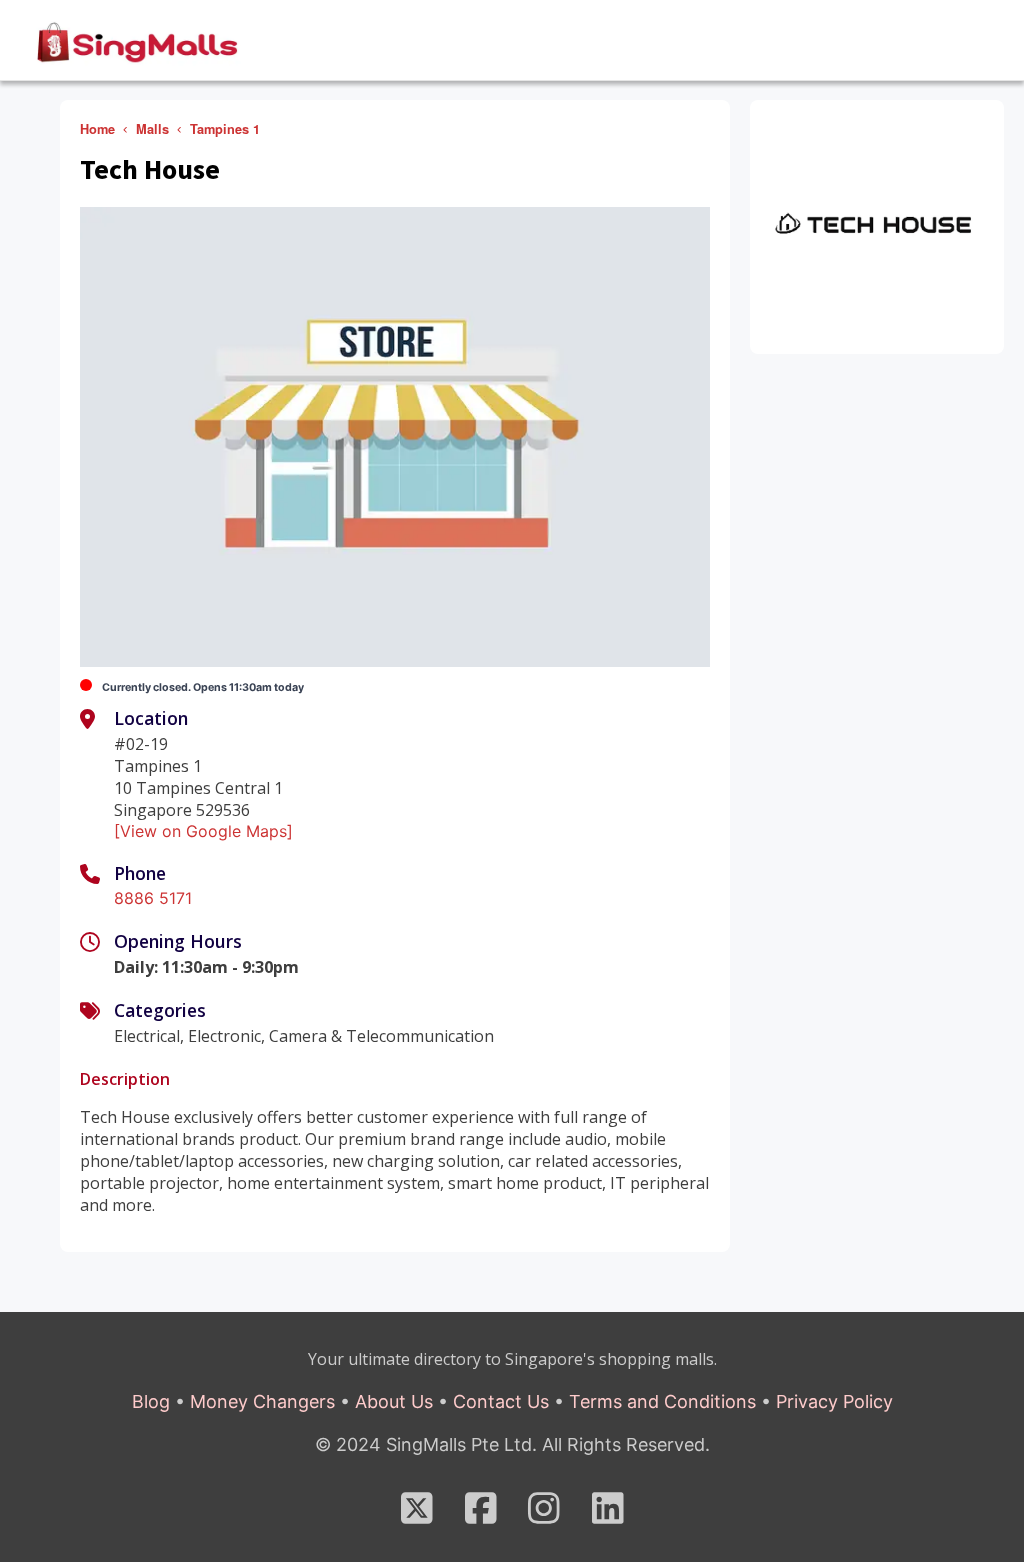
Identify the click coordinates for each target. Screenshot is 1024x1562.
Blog (151, 1401)
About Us (394, 1401)
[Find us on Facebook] (481, 1514)
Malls (152, 129)
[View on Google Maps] (203, 831)
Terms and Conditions (662, 1401)
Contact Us (501, 1401)
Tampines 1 (225, 129)
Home (97, 129)
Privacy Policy (834, 1401)
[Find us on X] (417, 1514)
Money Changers (262, 1401)
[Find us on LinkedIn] (608, 1514)
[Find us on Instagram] (544, 1514)
